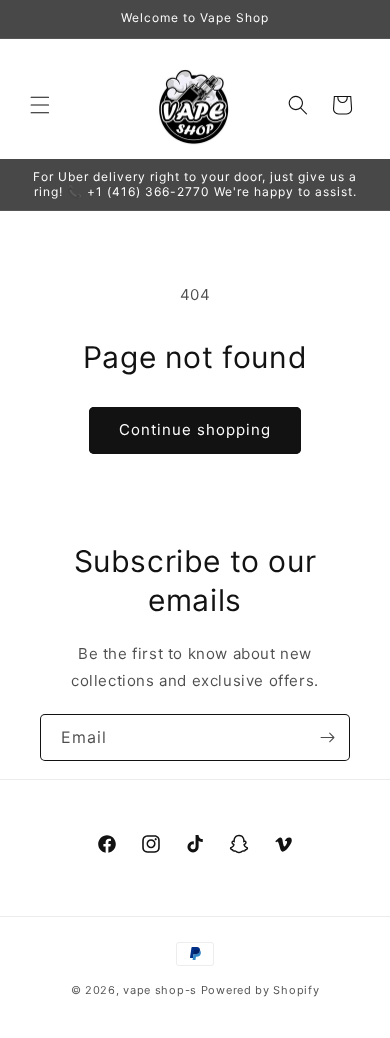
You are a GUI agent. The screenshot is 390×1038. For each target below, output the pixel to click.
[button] (40, 105)
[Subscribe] (327, 737)
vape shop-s (160, 990)
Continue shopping (195, 429)
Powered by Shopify (260, 990)
